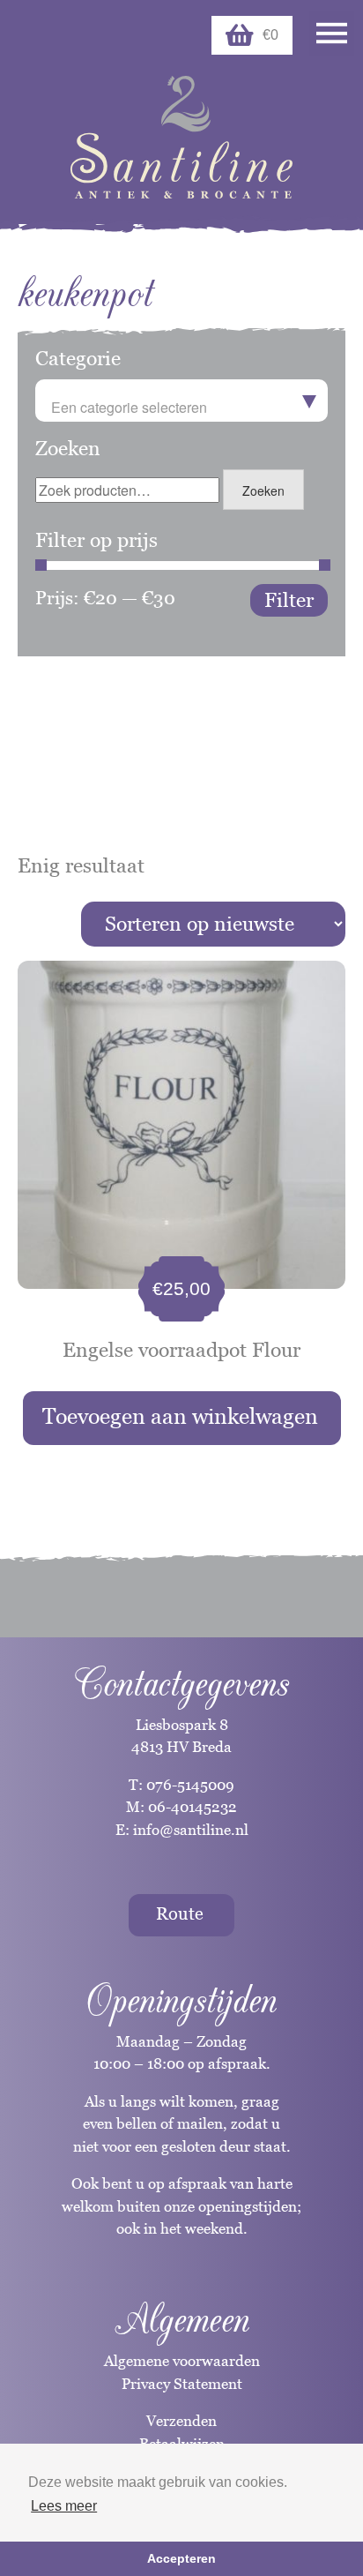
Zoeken (263, 490)
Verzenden (181, 2421)
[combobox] (181, 401)
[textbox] (181, 408)
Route (180, 1913)
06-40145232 (193, 1807)
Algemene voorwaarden (182, 2361)
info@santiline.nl (191, 1830)
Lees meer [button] (64, 2506)
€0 (270, 35)
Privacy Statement (182, 2384)
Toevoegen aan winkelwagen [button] (180, 1416)
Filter (289, 600)
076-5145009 (189, 1785)
